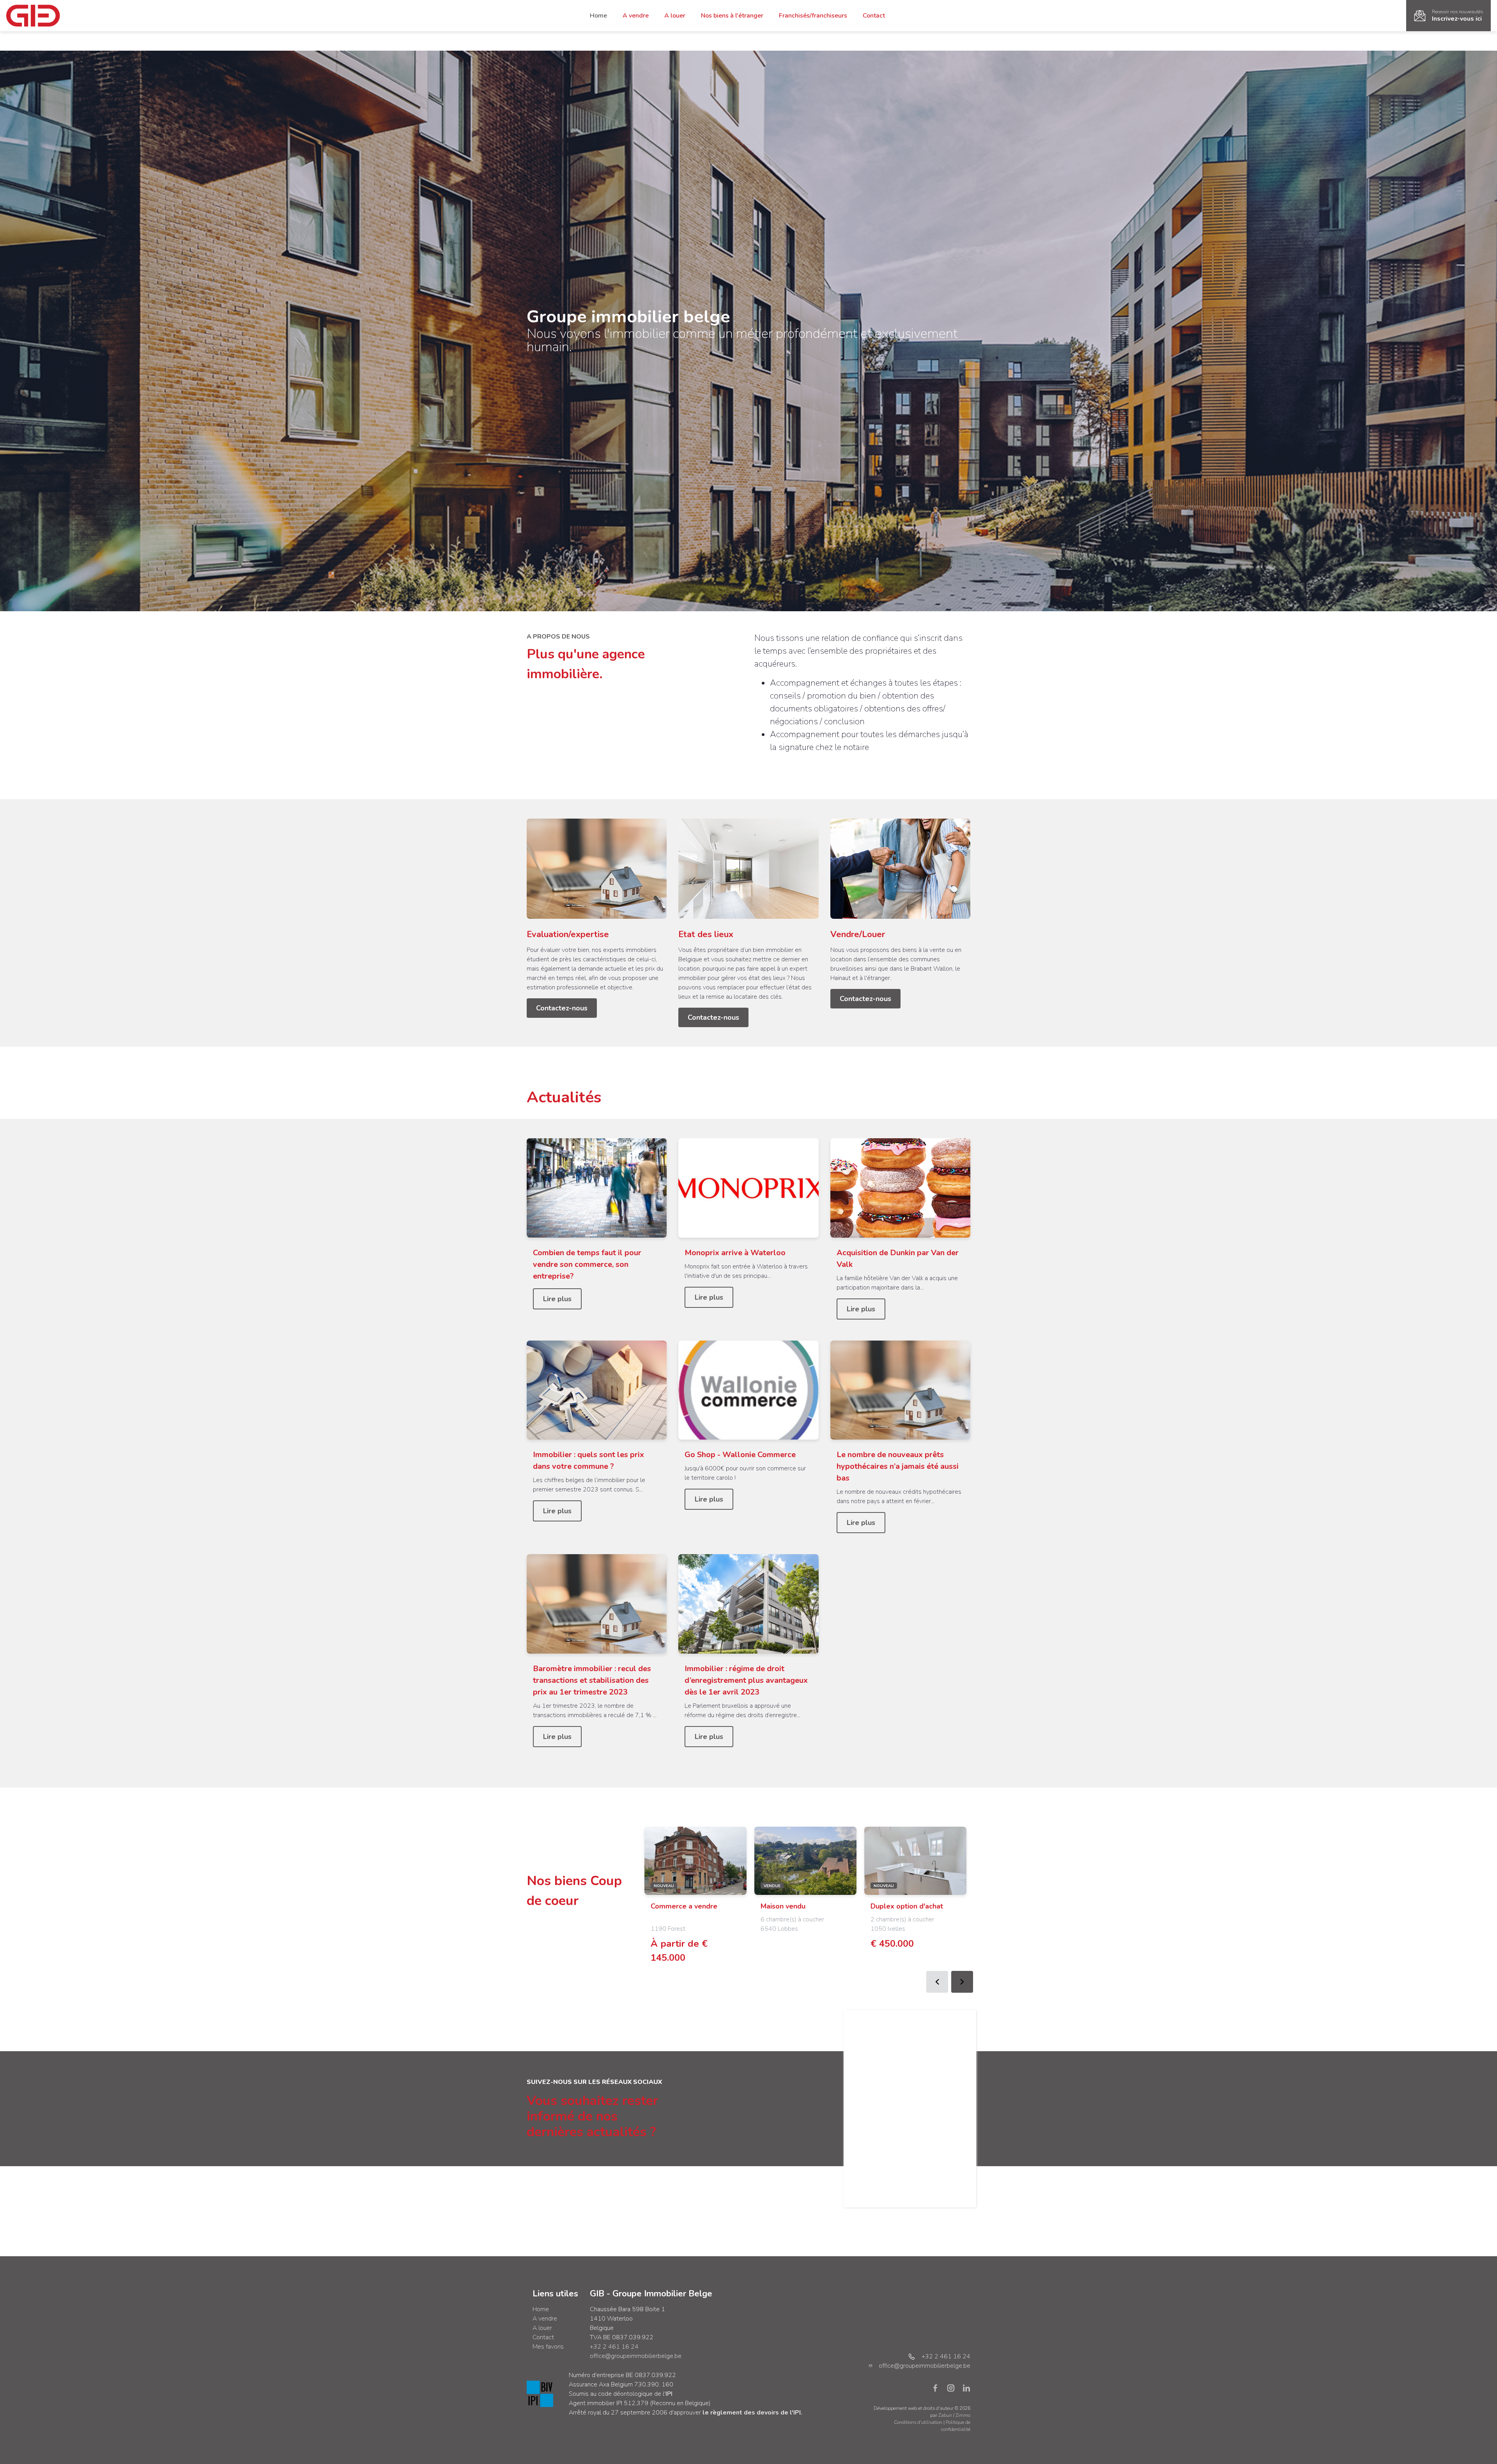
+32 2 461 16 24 (614, 2347)
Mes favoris (548, 2347)
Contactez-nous (562, 1008)
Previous (937, 1982)
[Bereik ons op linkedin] (966, 2388)
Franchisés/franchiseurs (813, 16)
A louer (675, 16)
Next (962, 1982)
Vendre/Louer (858, 934)
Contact (874, 16)
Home (598, 16)
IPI (669, 2394)
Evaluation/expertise (568, 934)
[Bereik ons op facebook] (938, 2388)
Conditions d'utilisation (919, 2422)
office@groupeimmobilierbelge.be (636, 2356)
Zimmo (963, 2415)
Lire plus (557, 1299)
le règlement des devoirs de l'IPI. (752, 2413)
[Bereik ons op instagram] (954, 2388)
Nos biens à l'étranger (732, 16)
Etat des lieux (706, 934)
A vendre (636, 16)
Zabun (945, 2415)
